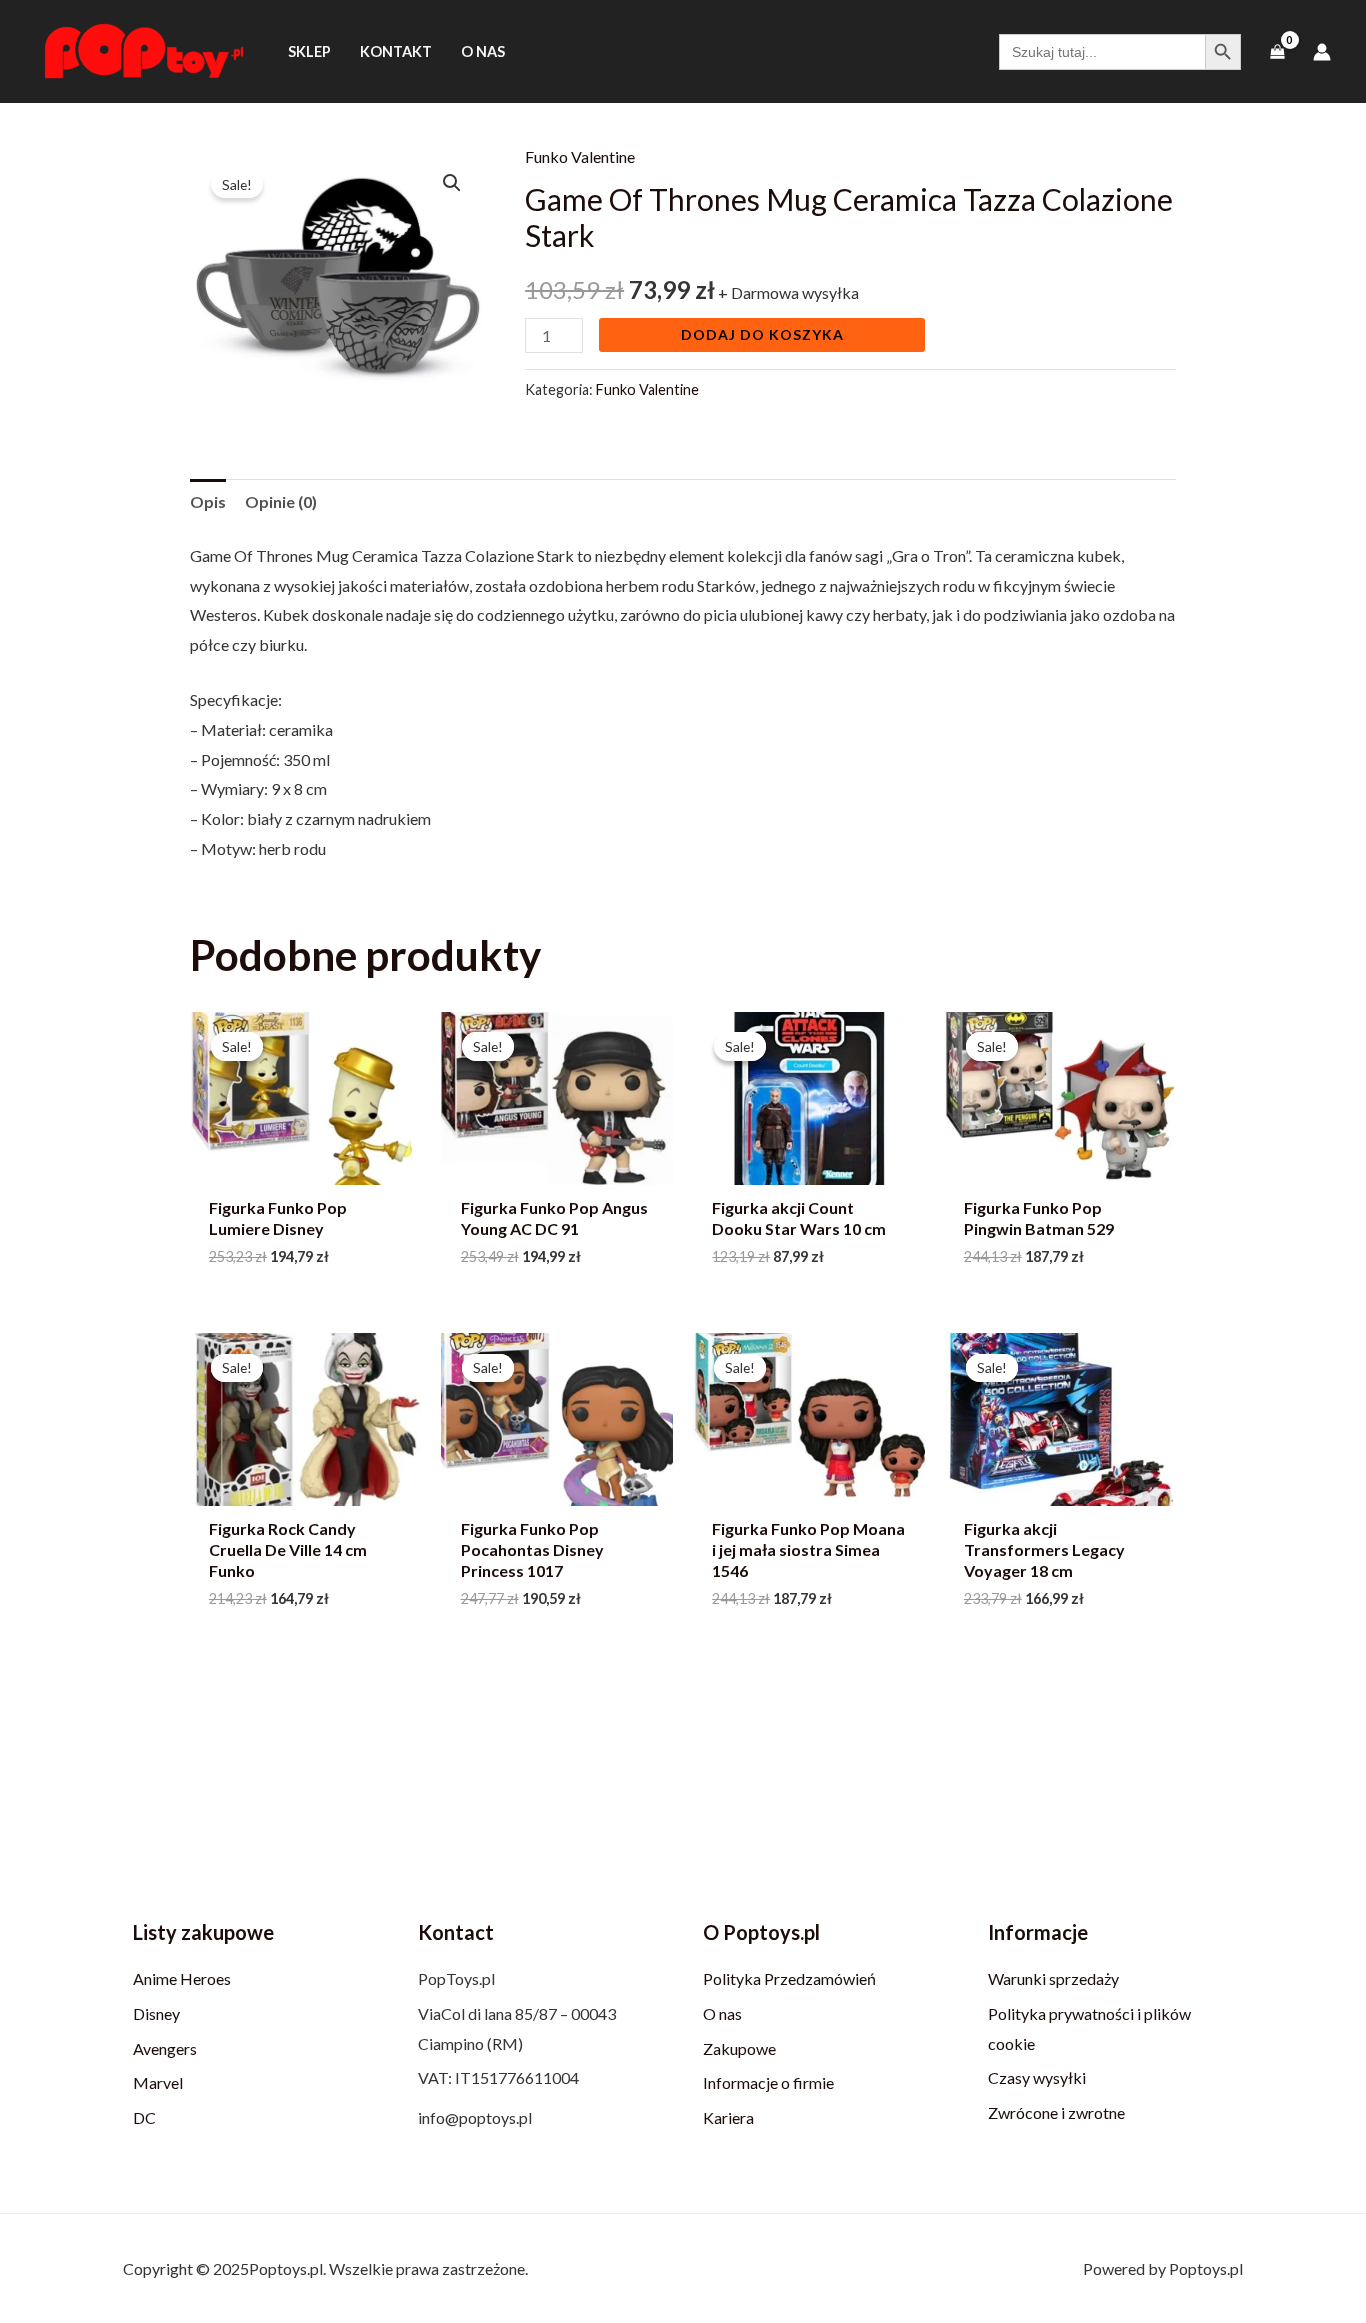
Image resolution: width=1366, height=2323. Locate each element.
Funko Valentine (580, 156)
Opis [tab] (208, 501)
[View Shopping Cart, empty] (1277, 51)
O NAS (483, 51)
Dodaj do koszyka (762, 334)
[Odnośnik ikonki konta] (1322, 52)
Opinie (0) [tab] (281, 501)
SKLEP (309, 51)
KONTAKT (396, 51)
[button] (452, 183)
